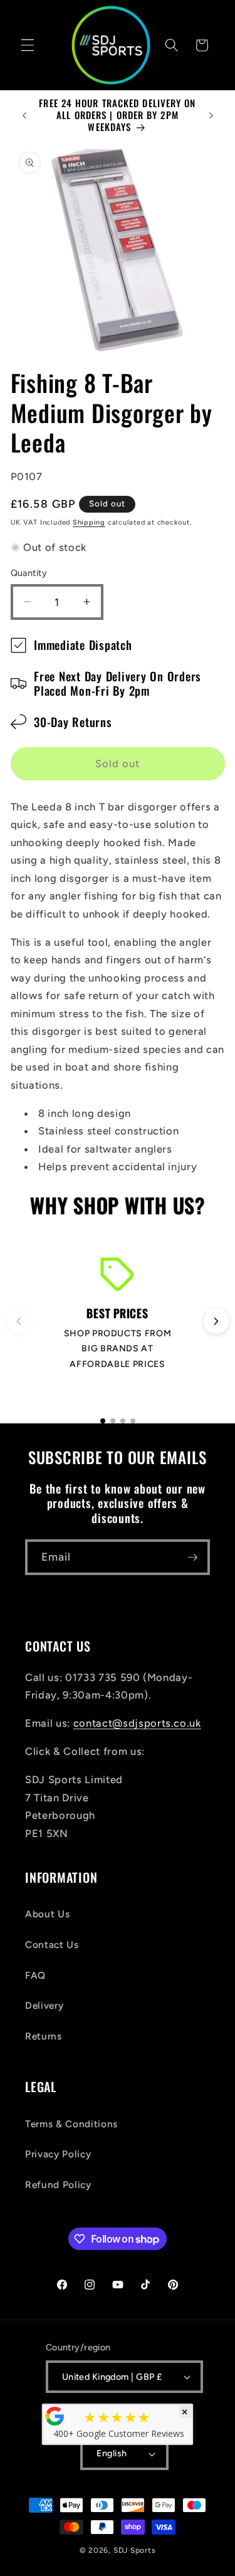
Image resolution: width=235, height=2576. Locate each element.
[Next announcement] (211, 115)
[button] (28, 45)
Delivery (44, 2005)
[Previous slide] (19, 1321)
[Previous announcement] (24, 115)
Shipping (89, 522)
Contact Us (52, 1945)
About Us (47, 1914)
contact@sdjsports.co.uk (137, 1723)
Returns (44, 2036)
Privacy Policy (58, 2154)
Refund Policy (58, 2185)
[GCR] (55, 2416)
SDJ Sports (135, 2550)
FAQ (35, 1975)
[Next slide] (216, 1321)
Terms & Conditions (71, 2124)
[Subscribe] (192, 1558)
